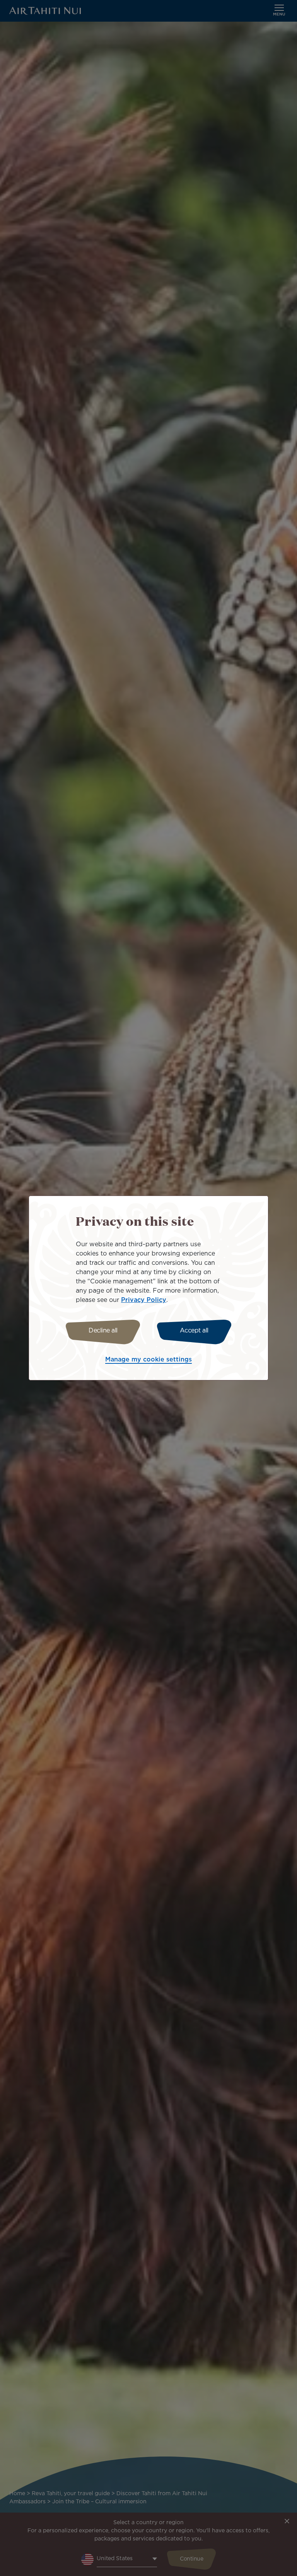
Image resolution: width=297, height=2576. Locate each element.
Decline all (103, 1331)
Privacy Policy (144, 1300)
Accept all (194, 1331)
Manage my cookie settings (148, 1360)
